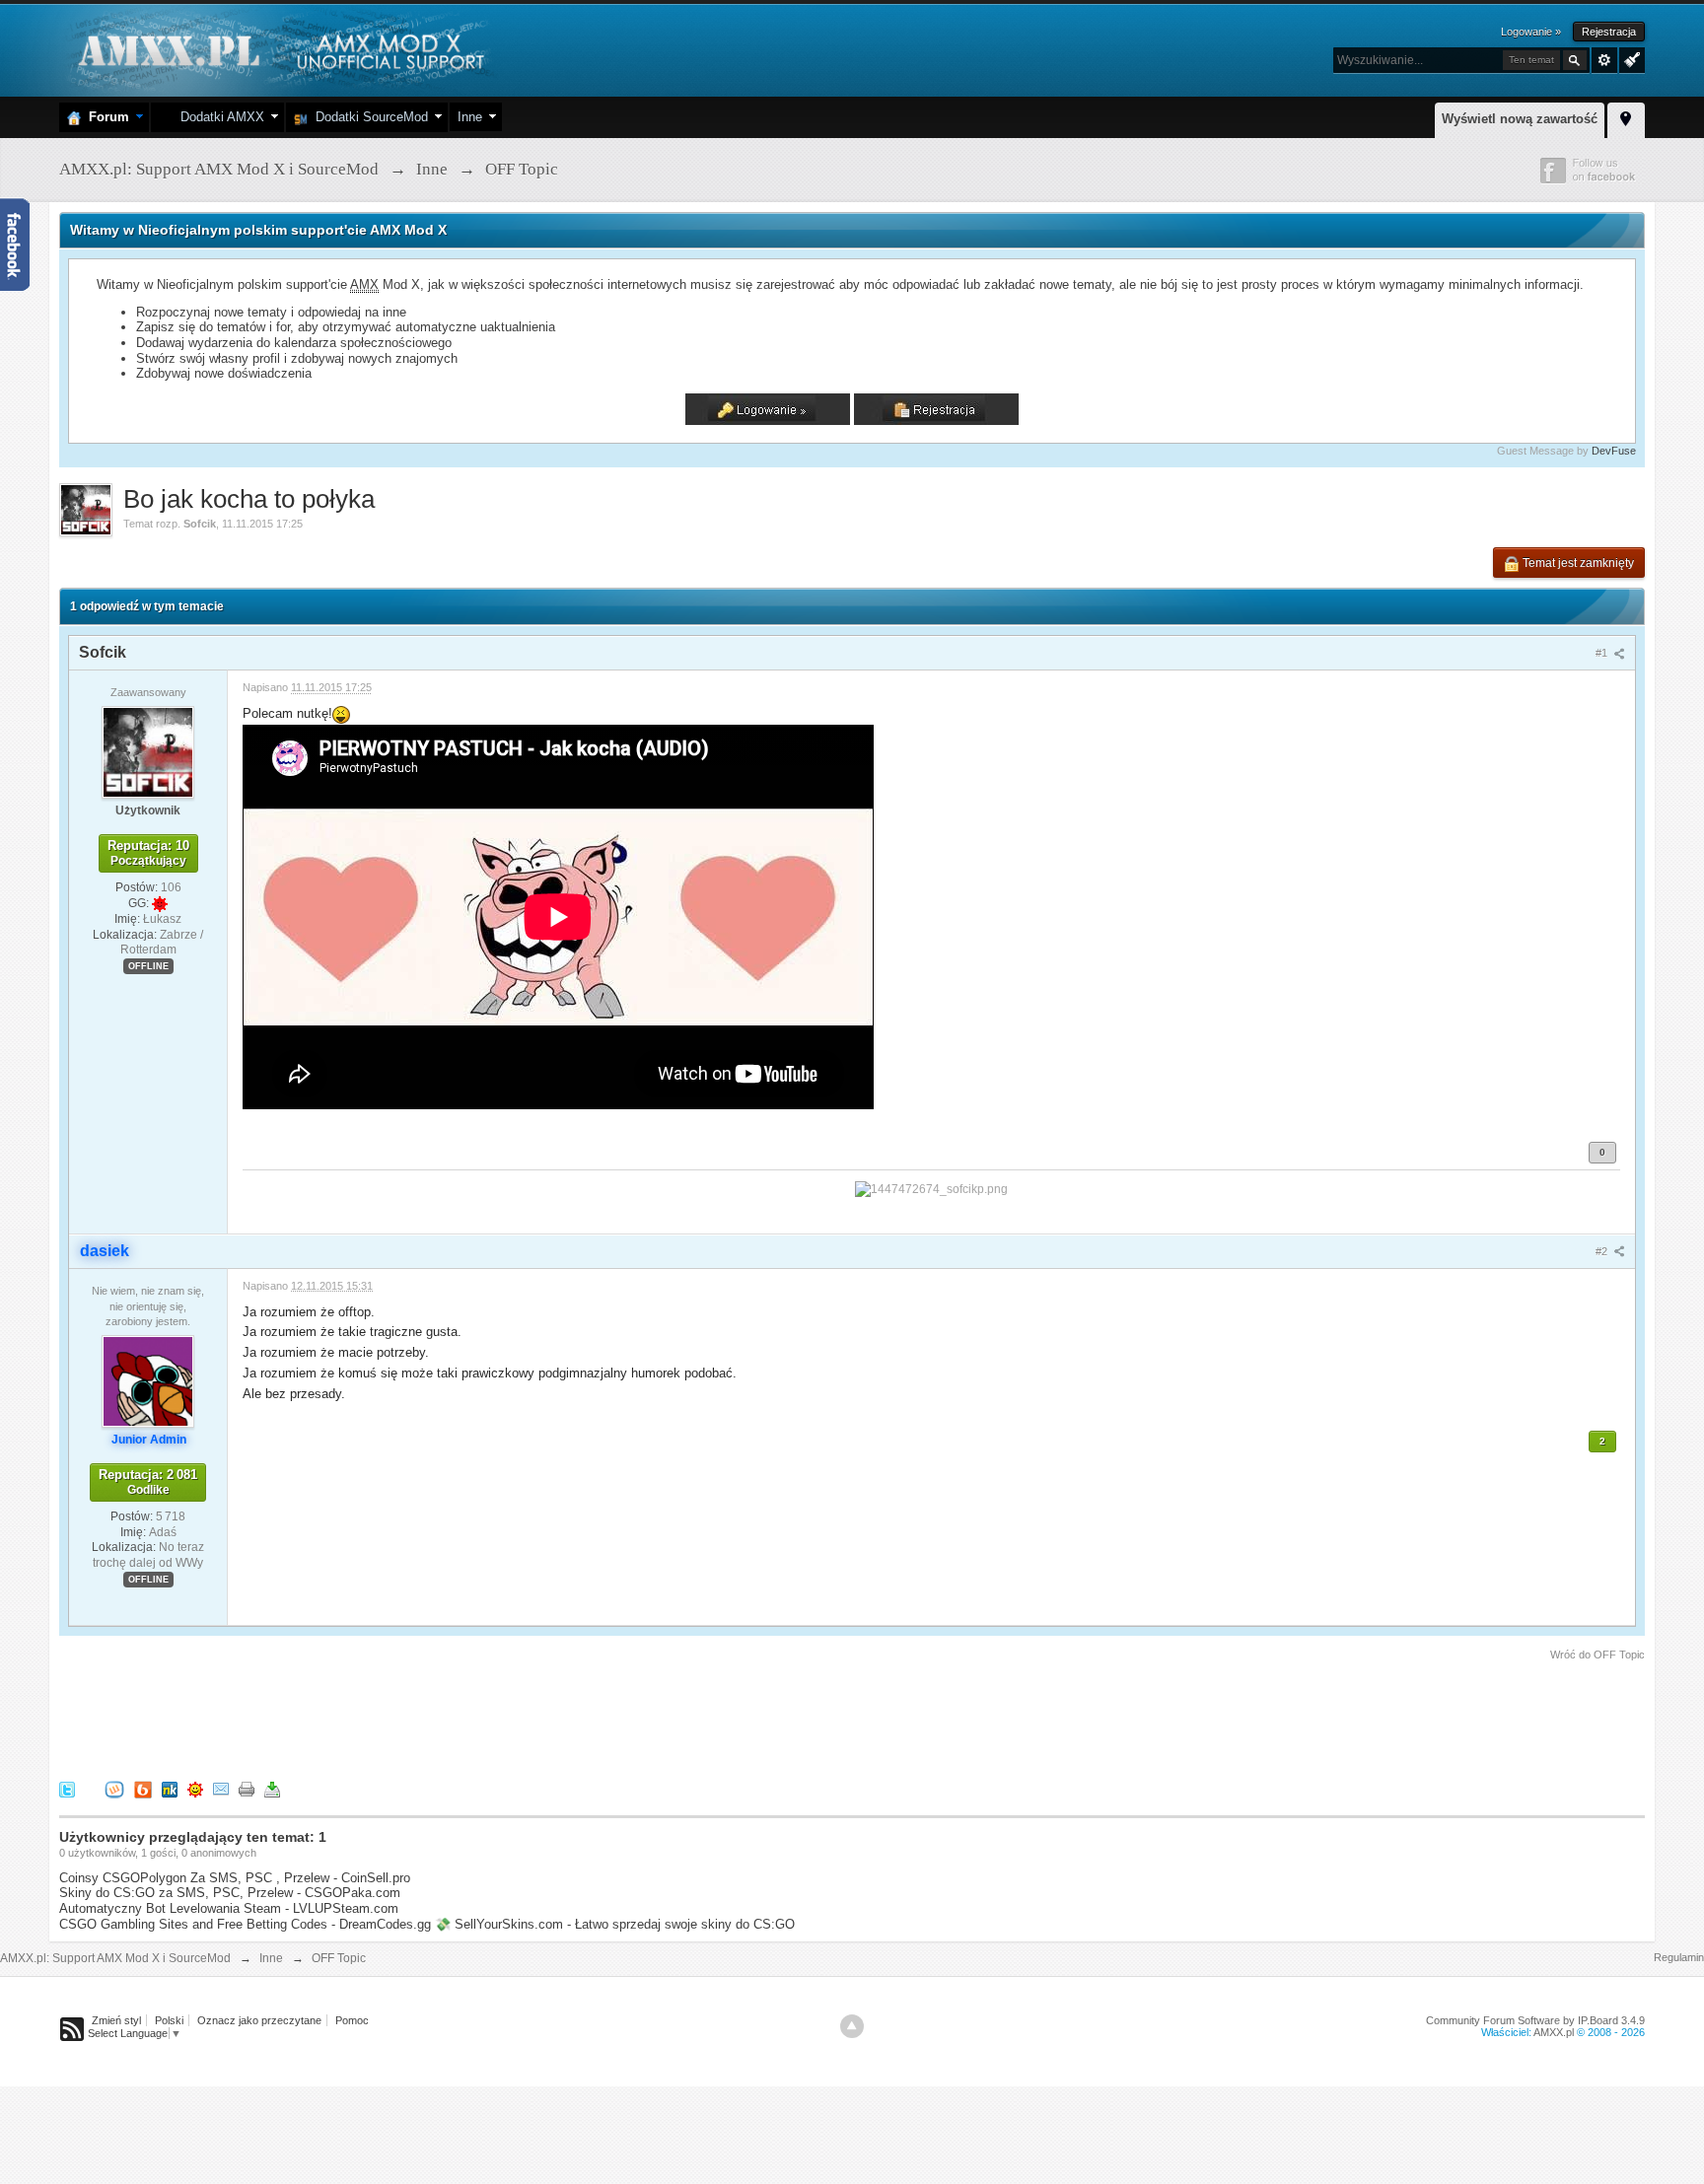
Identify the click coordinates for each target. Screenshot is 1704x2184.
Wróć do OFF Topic (1597, 1655)
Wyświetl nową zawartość (1520, 119)
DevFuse (1614, 451)
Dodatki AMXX (218, 117)
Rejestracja (1609, 32)
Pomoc (352, 2020)
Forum (105, 117)
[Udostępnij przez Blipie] (143, 1788)
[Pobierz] (272, 1788)
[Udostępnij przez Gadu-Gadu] (195, 1788)
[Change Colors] (1630, 58)
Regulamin (1679, 1957)
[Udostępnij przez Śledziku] (170, 1788)
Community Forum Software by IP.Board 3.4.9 (1535, 2020)
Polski (169, 2020)
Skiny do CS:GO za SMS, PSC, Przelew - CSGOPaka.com (230, 1893)
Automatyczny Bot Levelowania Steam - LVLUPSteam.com (229, 1908)
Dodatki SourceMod (368, 117)
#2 (1603, 1251)
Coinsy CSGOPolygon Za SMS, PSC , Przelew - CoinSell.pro (235, 1878)
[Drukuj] (247, 1788)
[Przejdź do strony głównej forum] (279, 49)
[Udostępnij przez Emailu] (221, 1788)
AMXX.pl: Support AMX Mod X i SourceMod (115, 1958)
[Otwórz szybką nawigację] (1626, 117)
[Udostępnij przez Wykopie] (114, 1788)
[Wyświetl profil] (148, 751)
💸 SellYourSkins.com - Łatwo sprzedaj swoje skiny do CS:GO (615, 1924)
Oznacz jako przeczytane (259, 2020)
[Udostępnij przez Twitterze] (67, 1788)
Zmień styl (116, 2020)
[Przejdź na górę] (852, 2026)
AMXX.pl (1554, 2032)
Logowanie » (1531, 32)
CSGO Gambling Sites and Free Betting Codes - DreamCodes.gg (245, 1924)
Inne (470, 117)
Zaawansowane (1604, 60)
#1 (1603, 653)
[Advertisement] (418, 1718)
